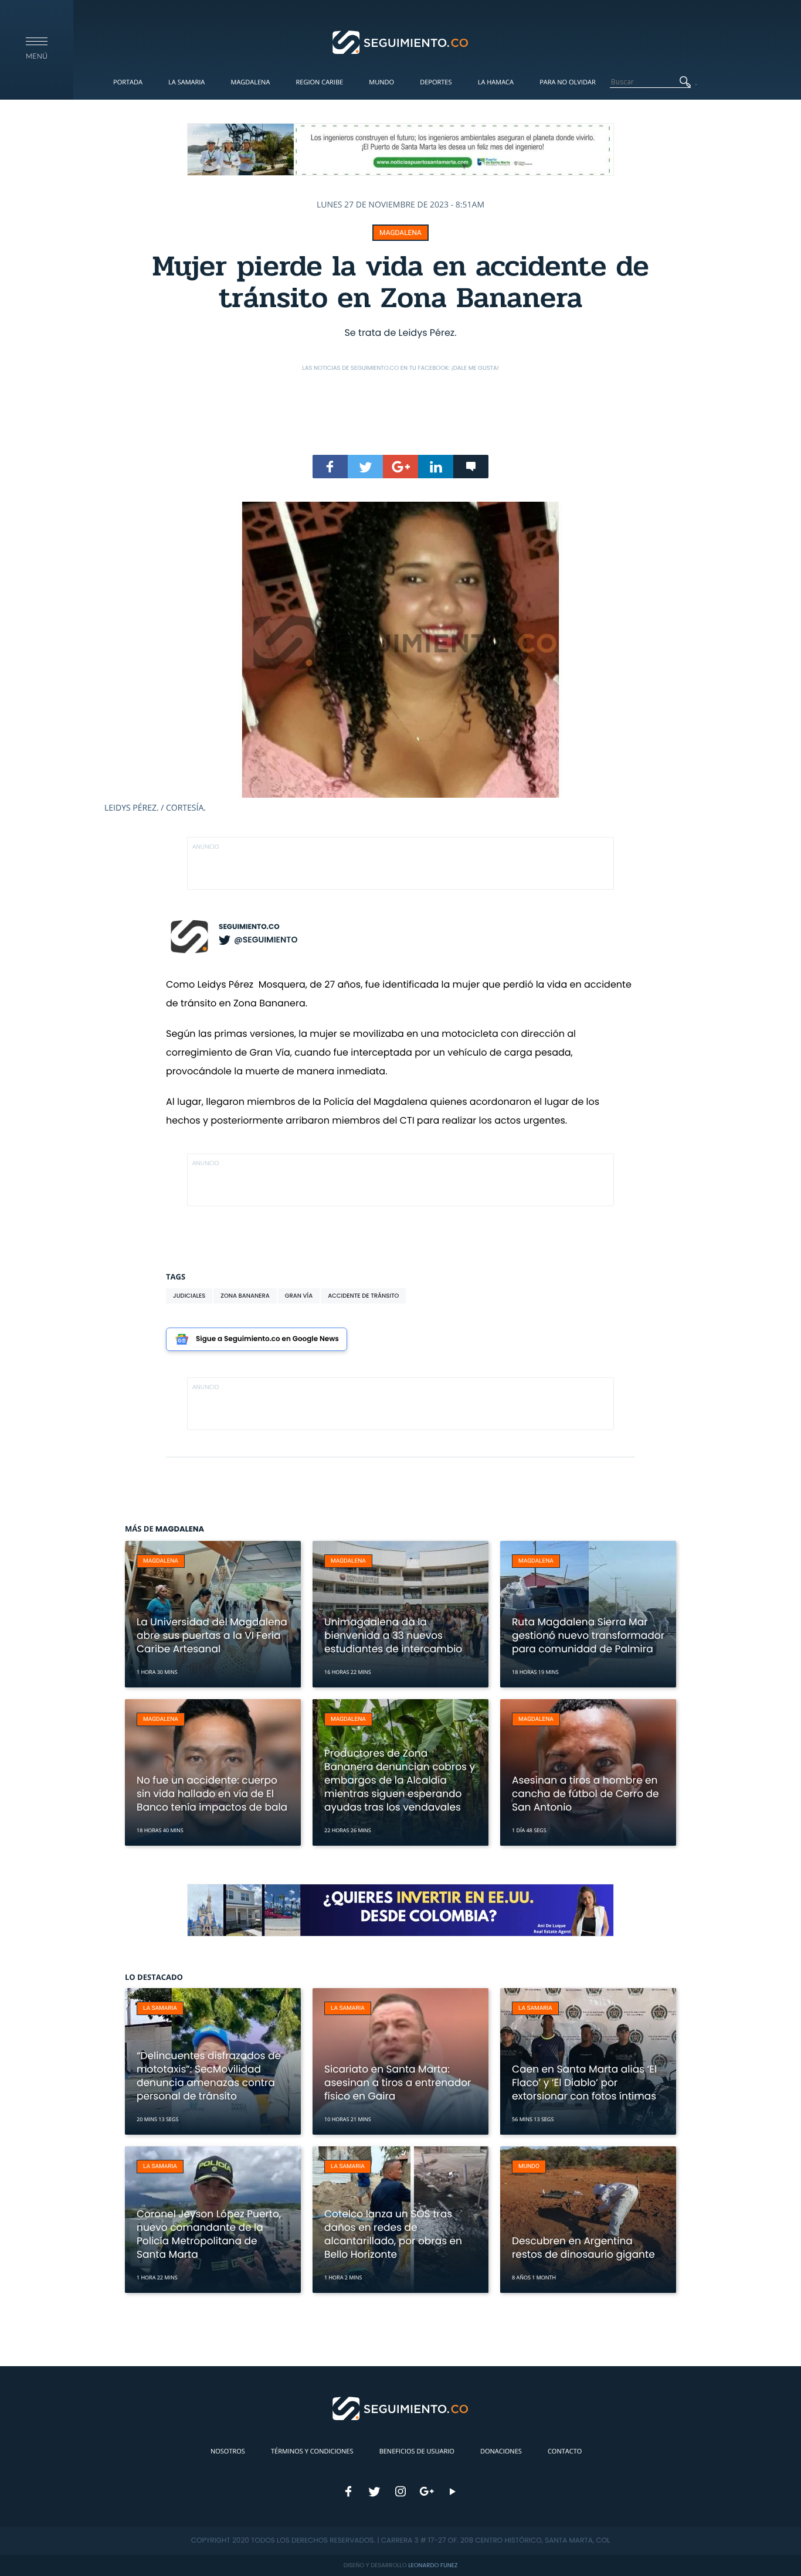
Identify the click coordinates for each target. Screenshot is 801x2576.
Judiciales (189, 1296)
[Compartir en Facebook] (330, 467)
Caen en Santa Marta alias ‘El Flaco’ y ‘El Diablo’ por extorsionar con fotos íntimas (584, 2082)
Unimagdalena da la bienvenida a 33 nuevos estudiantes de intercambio (393, 1635)
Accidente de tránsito (363, 1296)
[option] (400, 658)
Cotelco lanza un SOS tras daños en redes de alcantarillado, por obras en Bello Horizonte (393, 2234)
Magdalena (250, 82)
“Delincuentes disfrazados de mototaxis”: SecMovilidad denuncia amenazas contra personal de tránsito (209, 2076)
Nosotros (228, 2451)
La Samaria (186, 82)
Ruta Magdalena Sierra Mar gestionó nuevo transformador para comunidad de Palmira (588, 1635)
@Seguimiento (266, 940)
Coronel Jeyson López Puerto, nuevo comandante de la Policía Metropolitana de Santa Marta (209, 2234)
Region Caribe (320, 82)
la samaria (160, 2008)
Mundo (381, 82)
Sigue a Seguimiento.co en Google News (267, 1339)
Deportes (436, 82)
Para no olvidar (568, 82)
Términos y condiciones (312, 2451)
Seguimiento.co (249, 927)
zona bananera (245, 1296)
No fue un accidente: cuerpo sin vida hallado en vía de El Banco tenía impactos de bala (212, 1794)
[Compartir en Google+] (400, 467)
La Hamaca (496, 82)
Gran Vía (299, 1296)
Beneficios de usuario (417, 2451)
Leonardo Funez (433, 2565)
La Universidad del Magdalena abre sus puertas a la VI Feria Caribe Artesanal (212, 1635)
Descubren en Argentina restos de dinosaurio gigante (583, 2247)
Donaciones (501, 2451)
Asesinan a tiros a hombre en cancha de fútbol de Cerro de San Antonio (586, 1794)
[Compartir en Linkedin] (436, 467)
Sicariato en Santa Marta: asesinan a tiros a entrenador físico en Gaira (398, 2082)
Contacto (565, 2451)
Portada (128, 82)
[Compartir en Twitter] (365, 467)
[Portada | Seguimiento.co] (401, 42)
